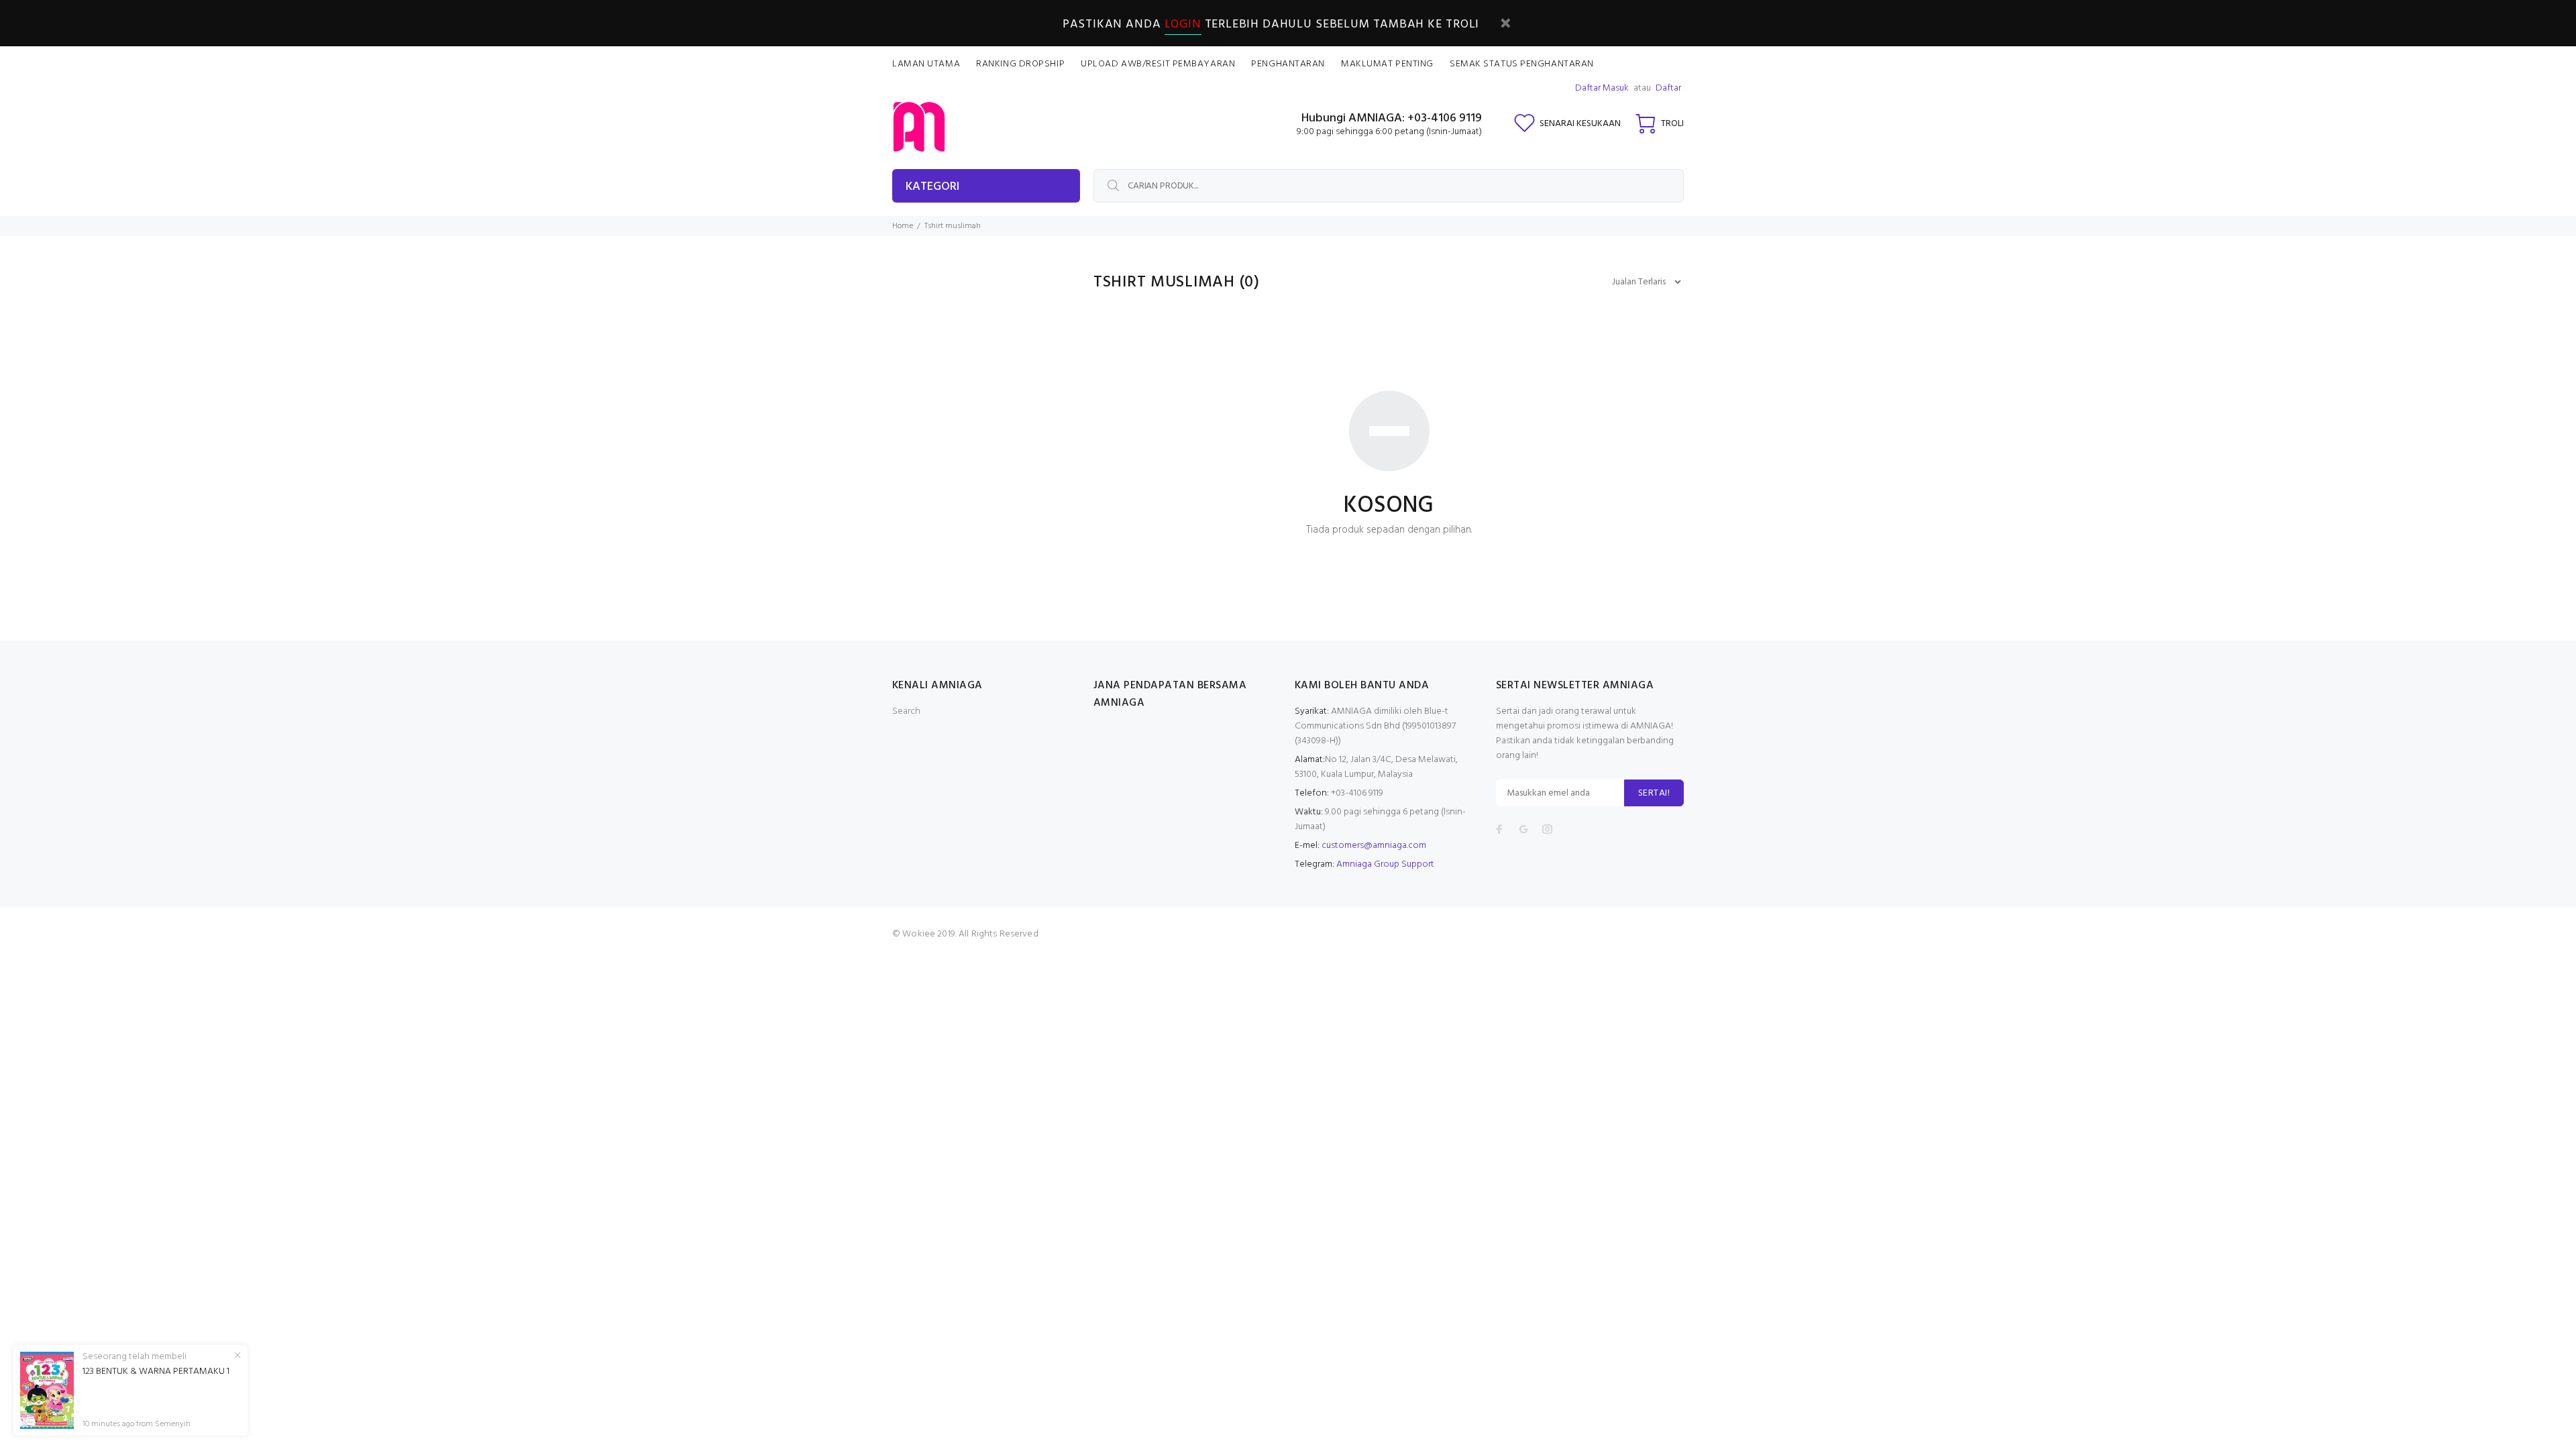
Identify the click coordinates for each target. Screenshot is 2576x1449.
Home (903, 226)
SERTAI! (1654, 793)
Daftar (1668, 88)
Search (906, 711)
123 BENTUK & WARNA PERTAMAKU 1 (156, 1372)
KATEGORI (932, 187)
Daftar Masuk (1602, 88)
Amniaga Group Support (1385, 864)
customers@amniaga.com (1374, 846)
